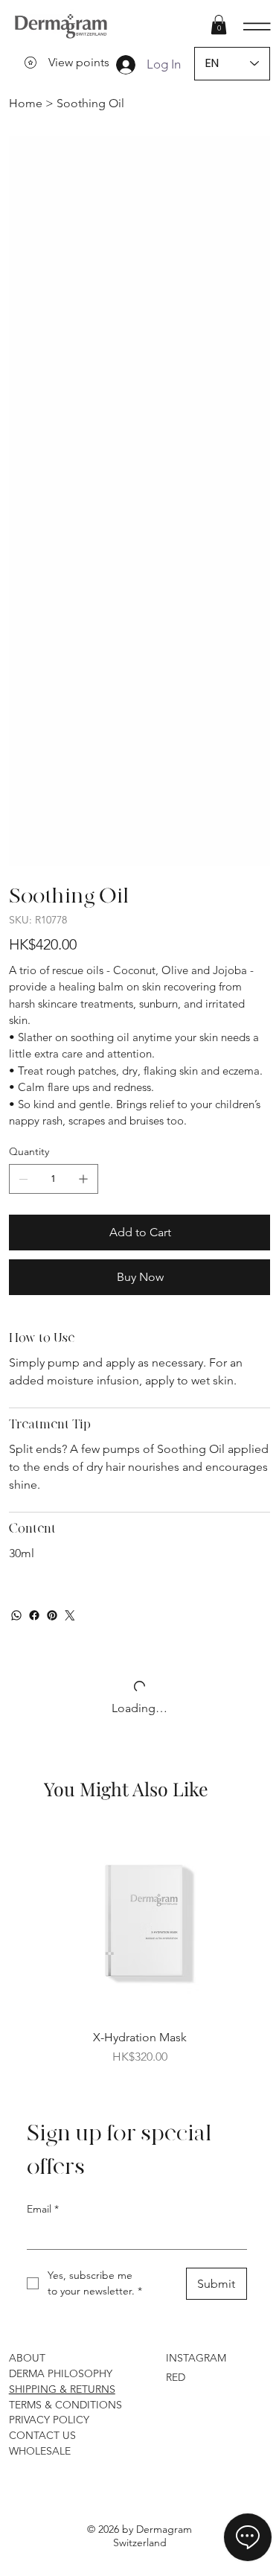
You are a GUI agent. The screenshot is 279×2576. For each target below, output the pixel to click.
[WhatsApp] (16, 1147)
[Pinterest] (52, 1147)
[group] (140, 1478)
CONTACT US (42, 1967)
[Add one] (83, 710)
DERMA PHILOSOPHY (61, 1905)
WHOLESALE (40, 1982)
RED (176, 1909)
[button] (219, 25)
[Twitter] (70, 1147)
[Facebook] (34, 1147)
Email (43, 1740)
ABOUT (27, 1889)
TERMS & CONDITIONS (65, 1936)
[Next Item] (249, 267)
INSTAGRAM (196, 1889)
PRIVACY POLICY (49, 1951)
